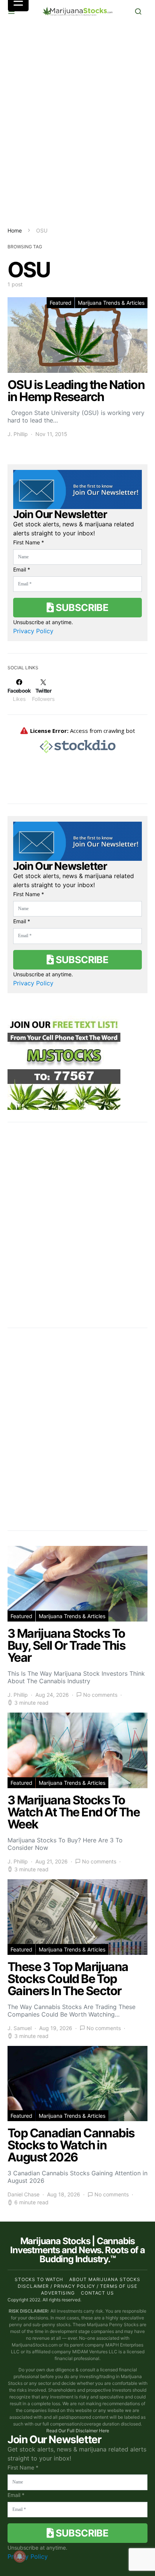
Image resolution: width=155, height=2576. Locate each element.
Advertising (58, 2293)
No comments (100, 1695)
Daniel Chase (24, 2194)
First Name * (29, 542)
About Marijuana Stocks (105, 2279)
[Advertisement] (77, 125)
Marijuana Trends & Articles (111, 303)
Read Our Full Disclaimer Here (78, 2431)
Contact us (97, 2293)
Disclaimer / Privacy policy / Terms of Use (77, 2286)
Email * (22, 569)
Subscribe (81, 607)
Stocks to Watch (39, 2279)
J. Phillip (18, 434)
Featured (61, 303)
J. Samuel (20, 2028)
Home (15, 230)
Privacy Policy (33, 631)
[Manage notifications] (20, 2556)
